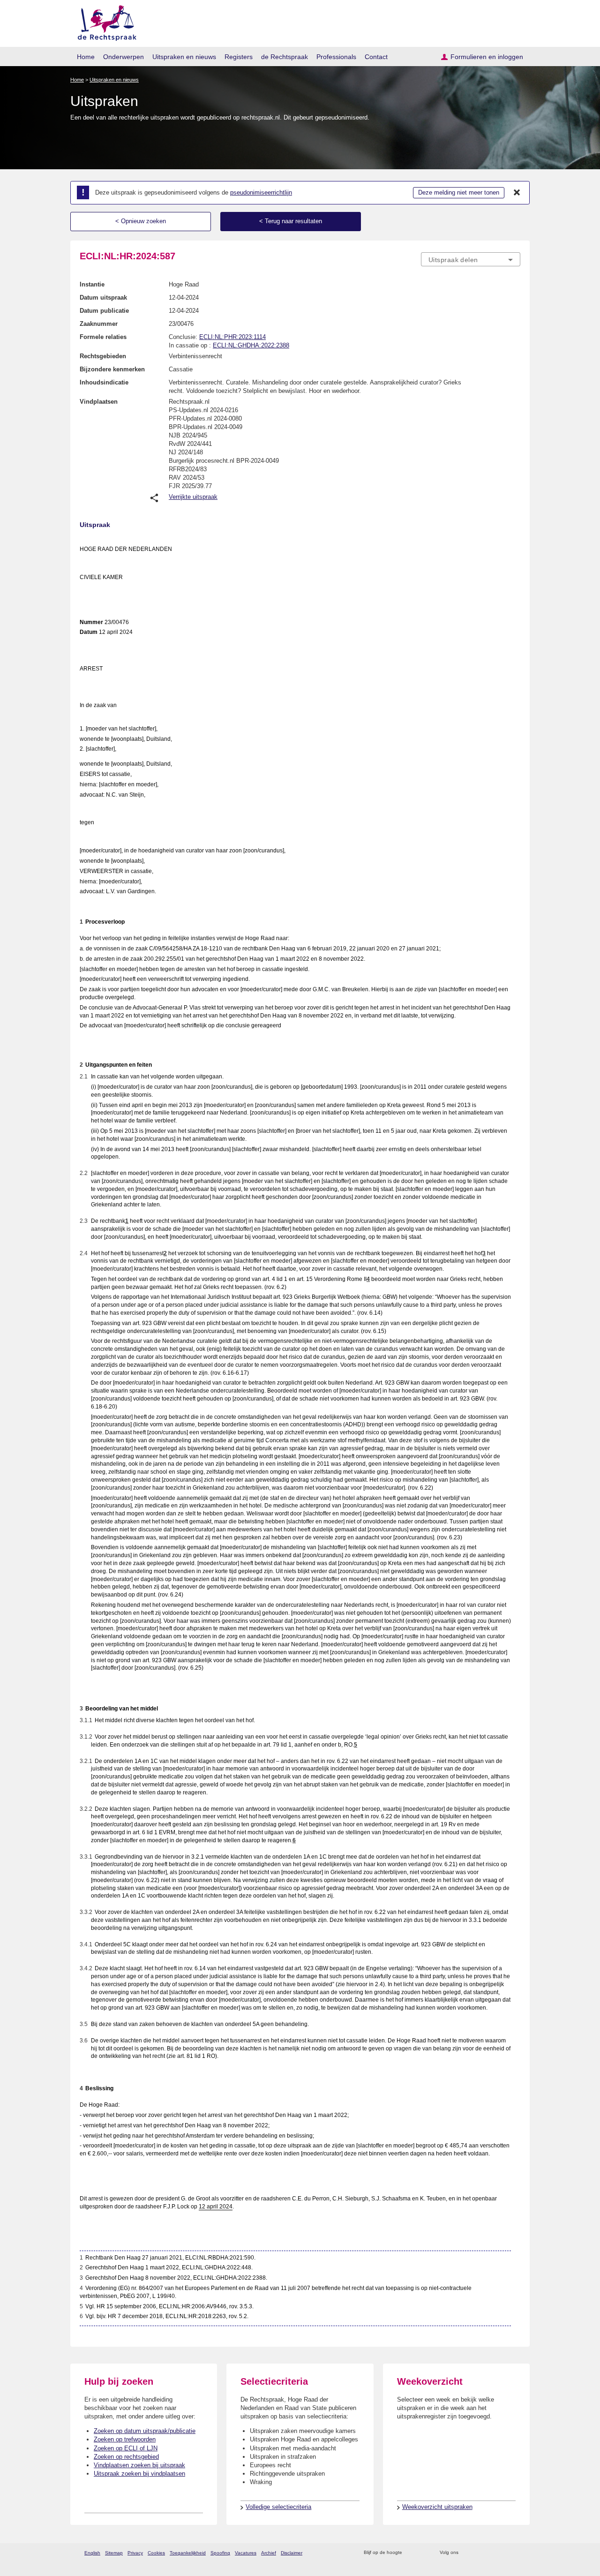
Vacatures (246, 2553)
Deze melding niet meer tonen (459, 192)
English (92, 2553)
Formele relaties (103, 337)
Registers (239, 57)
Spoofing (220, 2553)
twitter (467, 2553)
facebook (479, 2553)
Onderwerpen (124, 57)
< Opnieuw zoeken (141, 221)
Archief (269, 2553)
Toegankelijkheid (188, 2553)
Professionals (336, 57)
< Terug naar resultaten (291, 221)
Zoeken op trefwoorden (125, 2439)
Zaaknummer (99, 324)
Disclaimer (292, 2553)
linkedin (503, 2553)
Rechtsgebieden (103, 356)
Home (86, 57)
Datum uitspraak (103, 298)
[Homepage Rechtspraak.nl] (104, 21)
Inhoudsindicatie (104, 382)
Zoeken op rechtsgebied (126, 2457)
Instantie (92, 284)
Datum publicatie (104, 311)
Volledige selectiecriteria (278, 2507)
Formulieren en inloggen (487, 57)
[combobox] (471, 259)
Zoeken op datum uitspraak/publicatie (145, 2431)
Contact (376, 57)
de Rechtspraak (285, 57)
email (423, 2553)
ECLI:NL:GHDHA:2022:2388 (251, 345)
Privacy (135, 2553)
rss (411, 2553)
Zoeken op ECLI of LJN (126, 2448)
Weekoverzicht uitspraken (437, 2507)
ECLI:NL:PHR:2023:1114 (232, 337)
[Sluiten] (517, 193)
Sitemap (114, 2553)
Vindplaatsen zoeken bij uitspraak (139, 2465)
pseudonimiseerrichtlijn (261, 192)
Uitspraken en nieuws (184, 57)
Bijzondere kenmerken (112, 369)
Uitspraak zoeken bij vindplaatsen (139, 2474)
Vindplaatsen (99, 402)
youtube (515, 2553)
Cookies (156, 2553)
